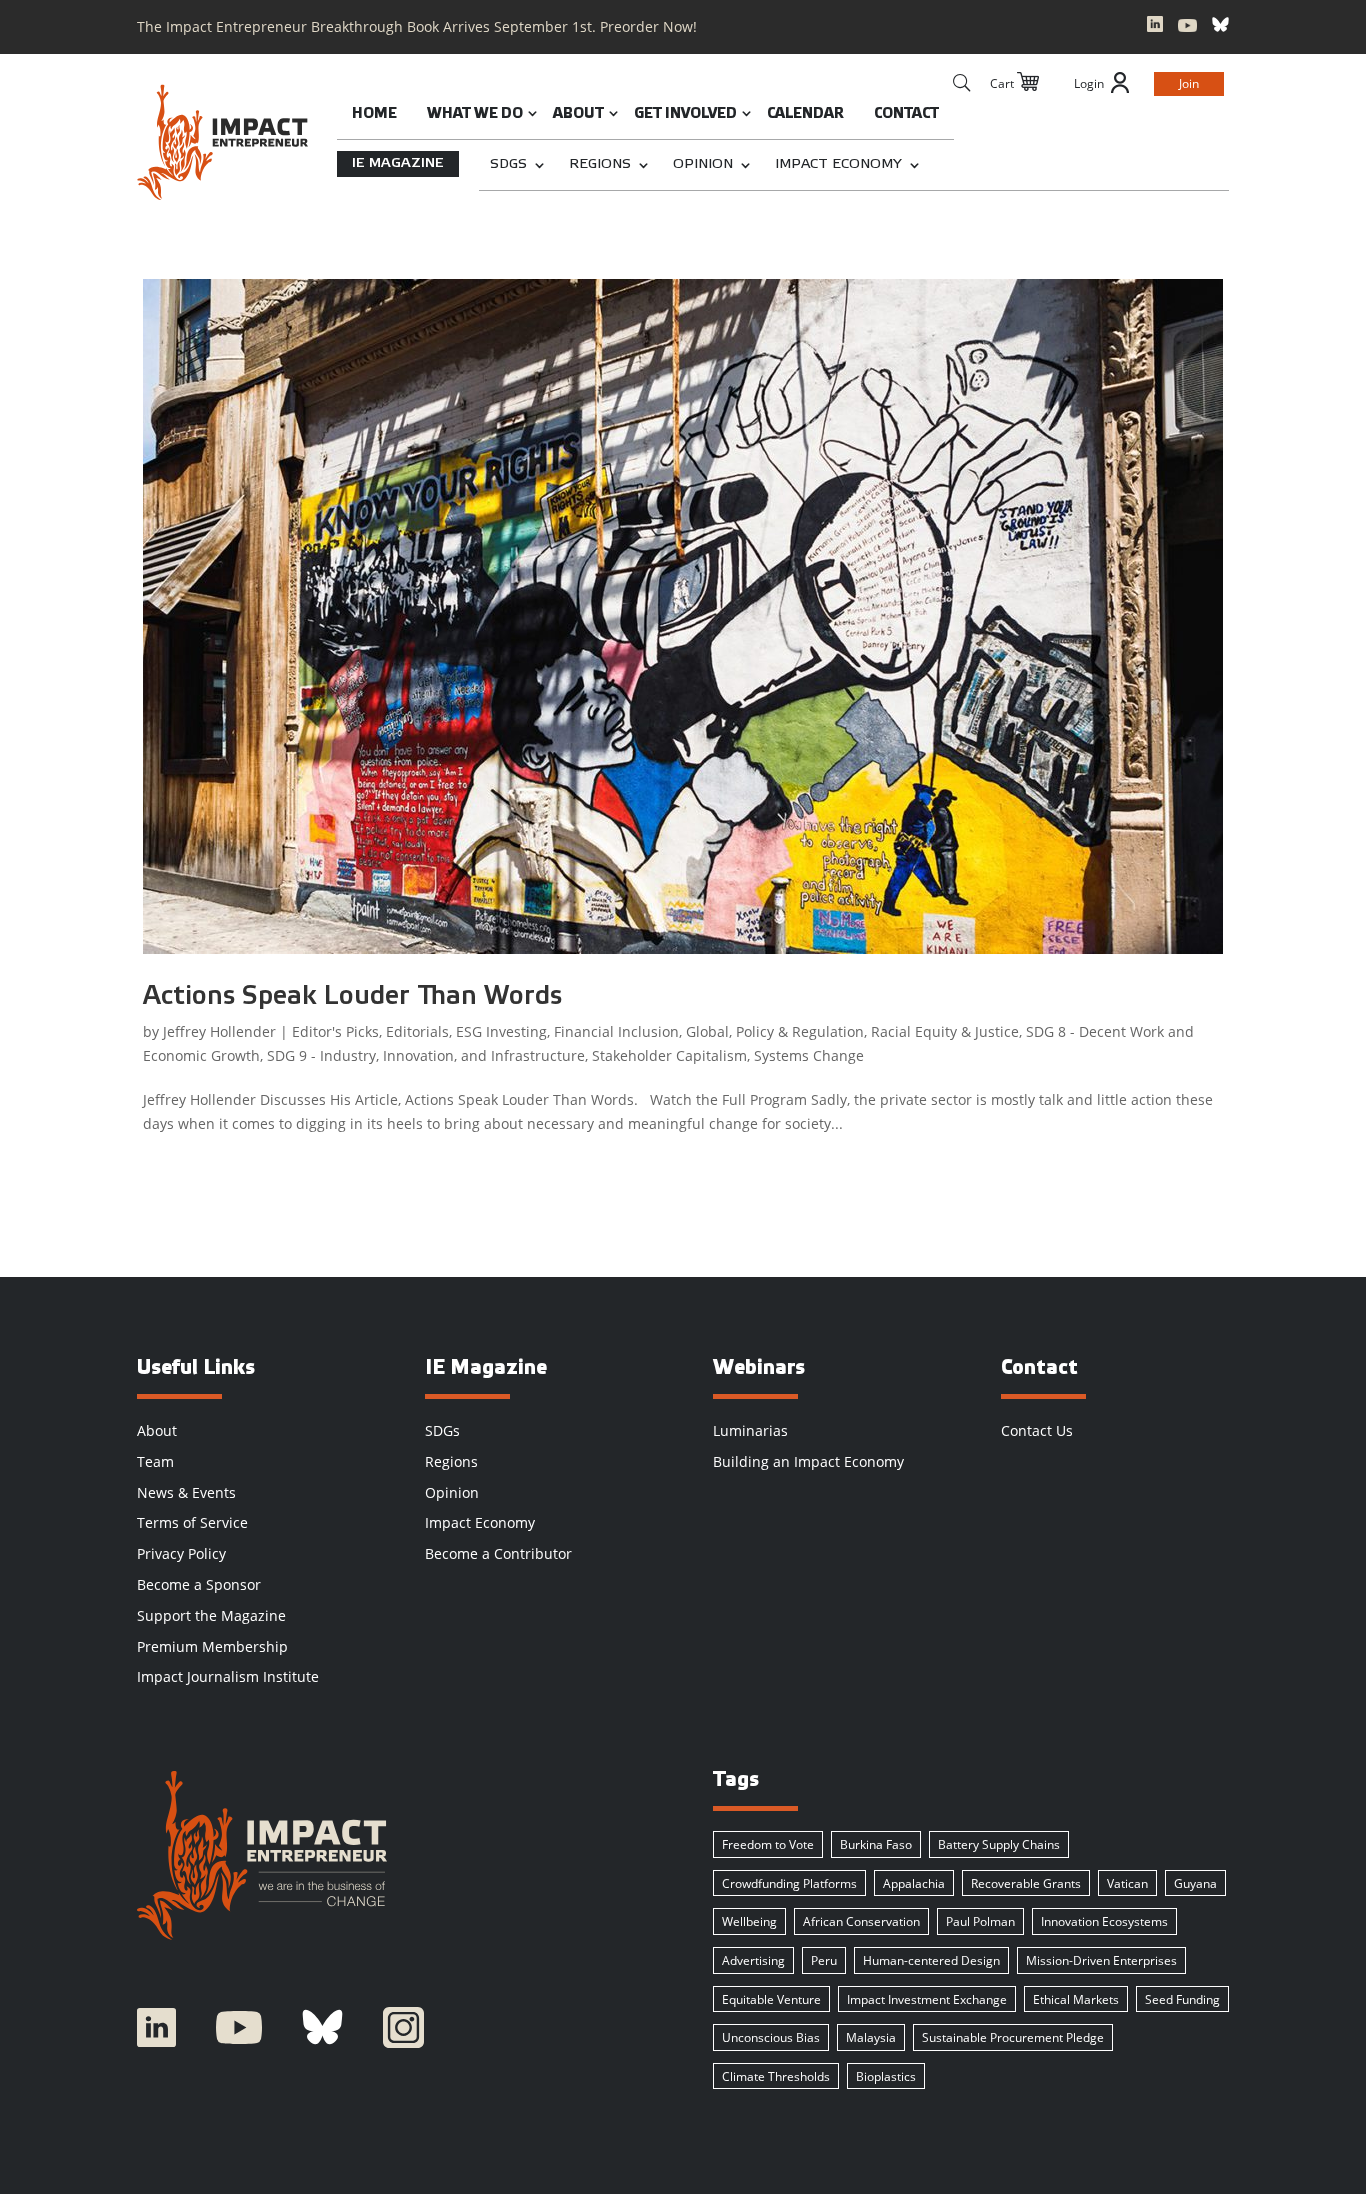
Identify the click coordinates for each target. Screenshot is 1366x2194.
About (578, 114)
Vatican (1127, 1883)
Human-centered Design (931, 1960)
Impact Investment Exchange (927, 1999)
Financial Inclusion (616, 1031)
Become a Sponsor (199, 1584)
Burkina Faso (876, 1844)
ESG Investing (501, 1031)
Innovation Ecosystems (1104, 1921)
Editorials (417, 1031)
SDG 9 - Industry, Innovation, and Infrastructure (426, 1055)
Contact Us (1037, 1430)
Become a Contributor (498, 1553)
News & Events (186, 1492)
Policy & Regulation (800, 1031)
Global (707, 1031)
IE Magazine (398, 163)
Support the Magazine (211, 1615)
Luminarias (750, 1430)
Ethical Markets (1076, 1999)
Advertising (753, 1960)
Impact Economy (838, 164)
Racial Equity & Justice (945, 1031)
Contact (906, 114)
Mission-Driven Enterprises (1101, 1960)
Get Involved (685, 114)
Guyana (1195, 1883)
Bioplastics (886, 2076)
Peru (824, 1960)
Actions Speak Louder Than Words (352, 997)
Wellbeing (749, 1921)
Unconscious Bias (771, 2037)
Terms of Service (192, 1522)
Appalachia (914, 1883)
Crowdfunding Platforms (789, 1883)
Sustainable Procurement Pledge (1013, 2037)
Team (155, 1461)
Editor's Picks (335, 1031)
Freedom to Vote (768, 1844)
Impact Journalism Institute (228, 1676)
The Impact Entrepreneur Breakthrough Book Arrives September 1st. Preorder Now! (417, 26)
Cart (1002, 83)
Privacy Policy (181, 1553)
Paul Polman (980, 1921)
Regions (600, 164)
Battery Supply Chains (999, 1844)
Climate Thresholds (776, 2076)
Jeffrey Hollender (219, 1031)
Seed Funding (1182, 1999)
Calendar (805, 114)
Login (1089, 83)
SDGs (508, 164)
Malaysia (871, 2037)
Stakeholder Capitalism (669, 1055)
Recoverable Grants (1026, 1883)
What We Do (475, 114)
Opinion (703, 164)
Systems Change (809, 1055)
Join (1189, 83)
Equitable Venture (771, 1999)
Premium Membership (212, 1646)
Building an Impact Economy (808, 1461)
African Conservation (861, 1921)
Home (374, 114)
